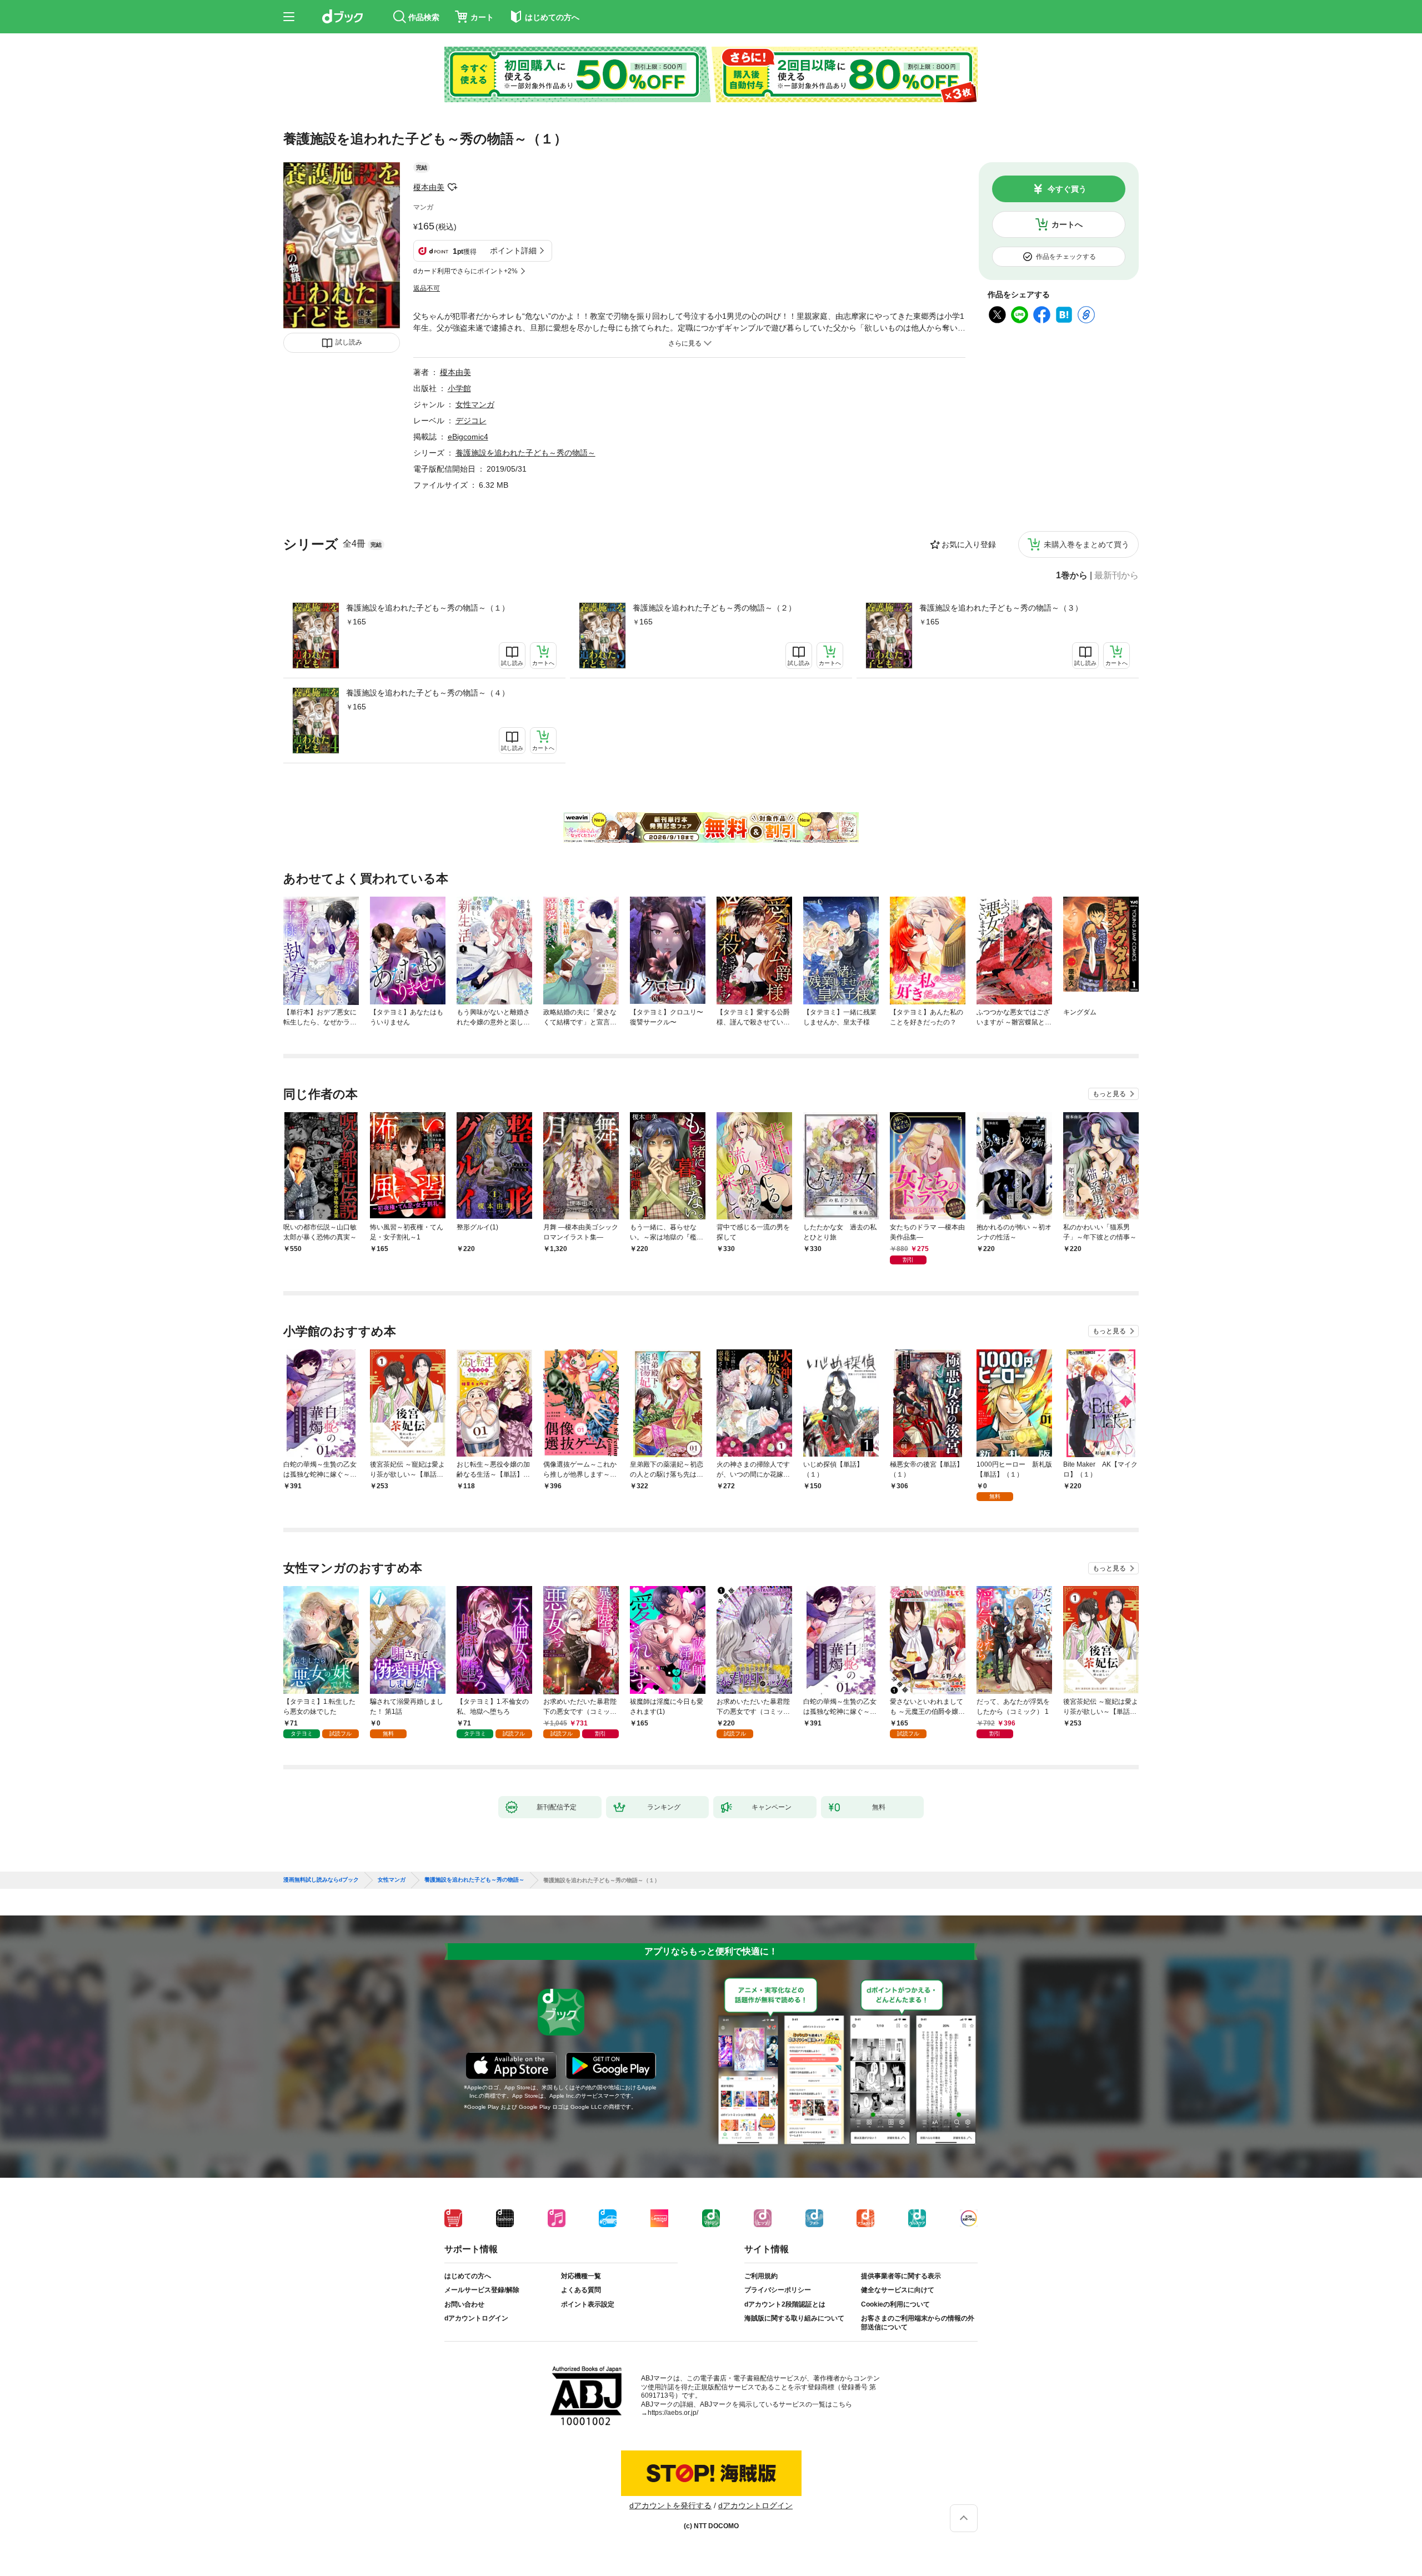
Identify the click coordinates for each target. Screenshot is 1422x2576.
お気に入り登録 (969, 544)
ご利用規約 (761, 2276)
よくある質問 (581, 2290)
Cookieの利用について (895, 2304)
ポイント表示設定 (588, 2304)
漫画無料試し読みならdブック (321, 1880)
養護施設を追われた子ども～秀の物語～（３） (1001, 608)
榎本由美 (429, 187)
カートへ (1067, 224)
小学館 (459, 388)
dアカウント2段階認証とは (785, 2304)
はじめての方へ (468, 2276)
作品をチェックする (1066, 257)
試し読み (349, 342)
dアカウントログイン (476, 2318)
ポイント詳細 (513, 251)
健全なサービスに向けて (898, 2290)
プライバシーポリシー (778, 2290)
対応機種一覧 (581, 2276)
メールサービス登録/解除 (482, 2290)
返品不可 (427, 288)
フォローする (452, 187)
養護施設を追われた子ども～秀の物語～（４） (428, 693)
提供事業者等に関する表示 (901, 2276)
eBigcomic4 (468, 437)
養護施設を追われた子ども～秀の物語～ (525, 453)
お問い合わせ (464, 2304)
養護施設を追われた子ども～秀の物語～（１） (428, 608)
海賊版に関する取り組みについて (794, 2318)
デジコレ (471, 421)
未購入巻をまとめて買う (1086, 544)
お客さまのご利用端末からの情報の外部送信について (918, 2323)
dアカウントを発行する (670, 2505)
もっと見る (1109, 1094)
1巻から (1072, 576)
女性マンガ (475, 404)
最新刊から (1116, 576)
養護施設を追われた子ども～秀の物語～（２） (714, 608)
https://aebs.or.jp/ (673, 2413)
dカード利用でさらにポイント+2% (465, 271)
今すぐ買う (1067, 189)
